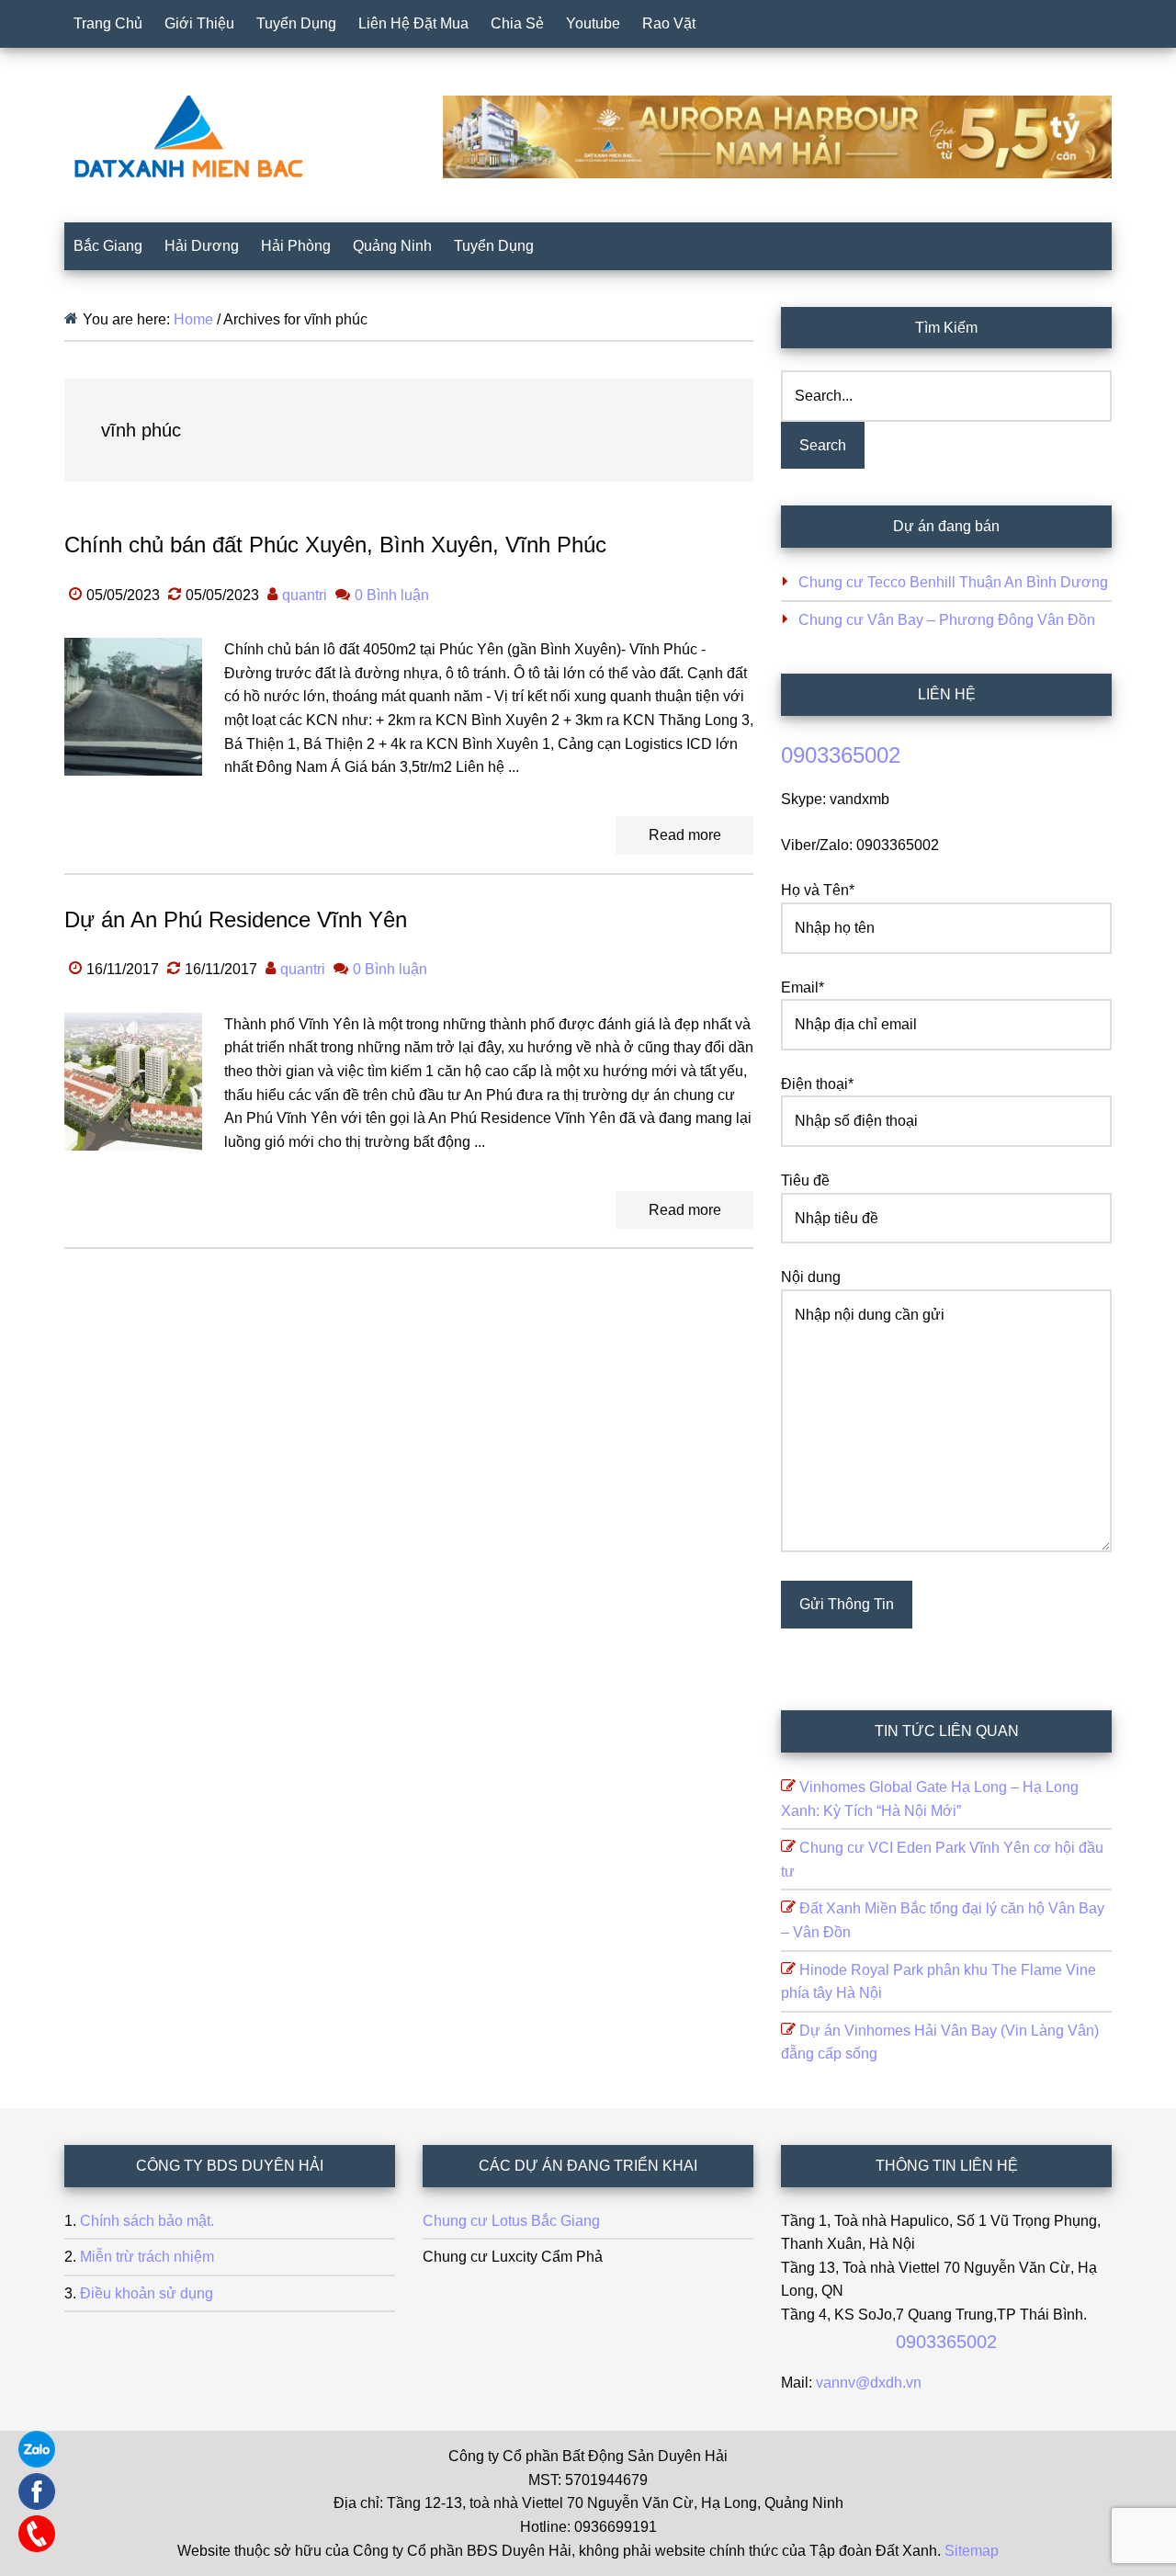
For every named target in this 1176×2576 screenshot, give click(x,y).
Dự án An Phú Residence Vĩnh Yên (236, 919)
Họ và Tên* (818, 890)
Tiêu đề (805, 1180)
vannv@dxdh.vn (869, 2383)
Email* (803, 987)
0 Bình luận (392, 595)
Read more (685, 835)
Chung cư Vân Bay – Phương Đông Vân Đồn (947, 620)
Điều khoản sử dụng (147, 2293)
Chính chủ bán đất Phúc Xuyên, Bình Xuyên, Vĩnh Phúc (335, 545)
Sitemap (972, 2551)
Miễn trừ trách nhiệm (147, 2257)
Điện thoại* (817, 1084)
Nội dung (811, 1277)
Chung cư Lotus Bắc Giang (511, 2221)
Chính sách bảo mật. (147, 2221)
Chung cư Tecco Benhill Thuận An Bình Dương (953, 582)
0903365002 (841, 755)
